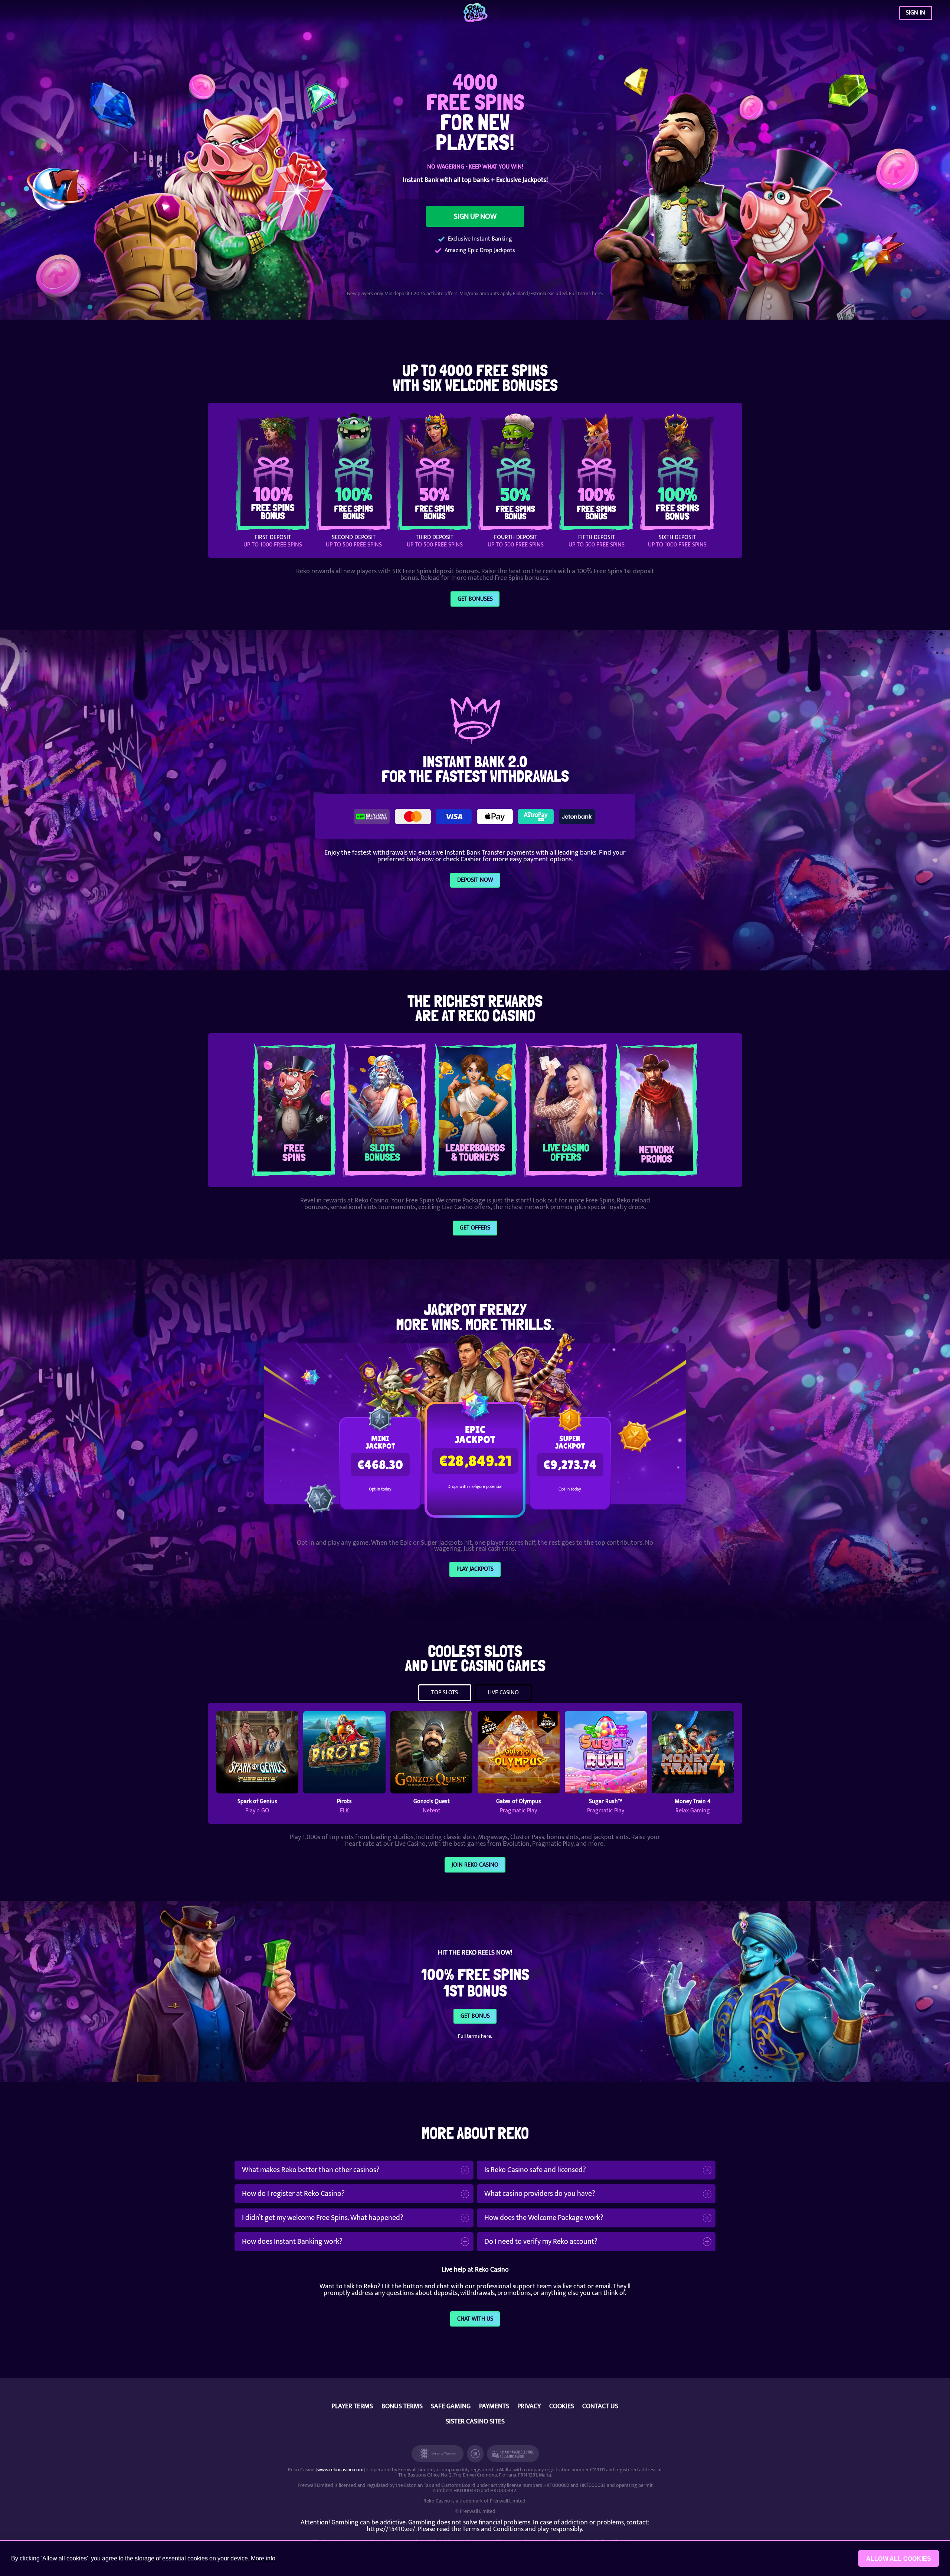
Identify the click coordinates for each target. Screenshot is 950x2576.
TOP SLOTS (445, 1693)
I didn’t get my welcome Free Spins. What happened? (323, 2218)
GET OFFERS (475, 1228)
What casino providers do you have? (540, 2194)
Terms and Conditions (493, 2529)
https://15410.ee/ (391, 2529)
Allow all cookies (899, 2559)
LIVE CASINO (503, 1693)
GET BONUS (475, 2016)
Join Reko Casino (475, 1865)
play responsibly (560, 2529)
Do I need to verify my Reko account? (541, 2242)
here (597, 293)
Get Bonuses (475, 599)
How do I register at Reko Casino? (293, 2194)
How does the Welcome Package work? (544, 2218)
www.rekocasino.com (340, 2470)
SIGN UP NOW (475, 216)
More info (263, 2558)
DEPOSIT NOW (475, 880)
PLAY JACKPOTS (475, 1569)
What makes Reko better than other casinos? (311, 2170)
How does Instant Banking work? (292, 2242)
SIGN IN (915, 13)
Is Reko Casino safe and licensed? (535, 2170)
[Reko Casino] (475, 13)
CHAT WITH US (475, 2319)
